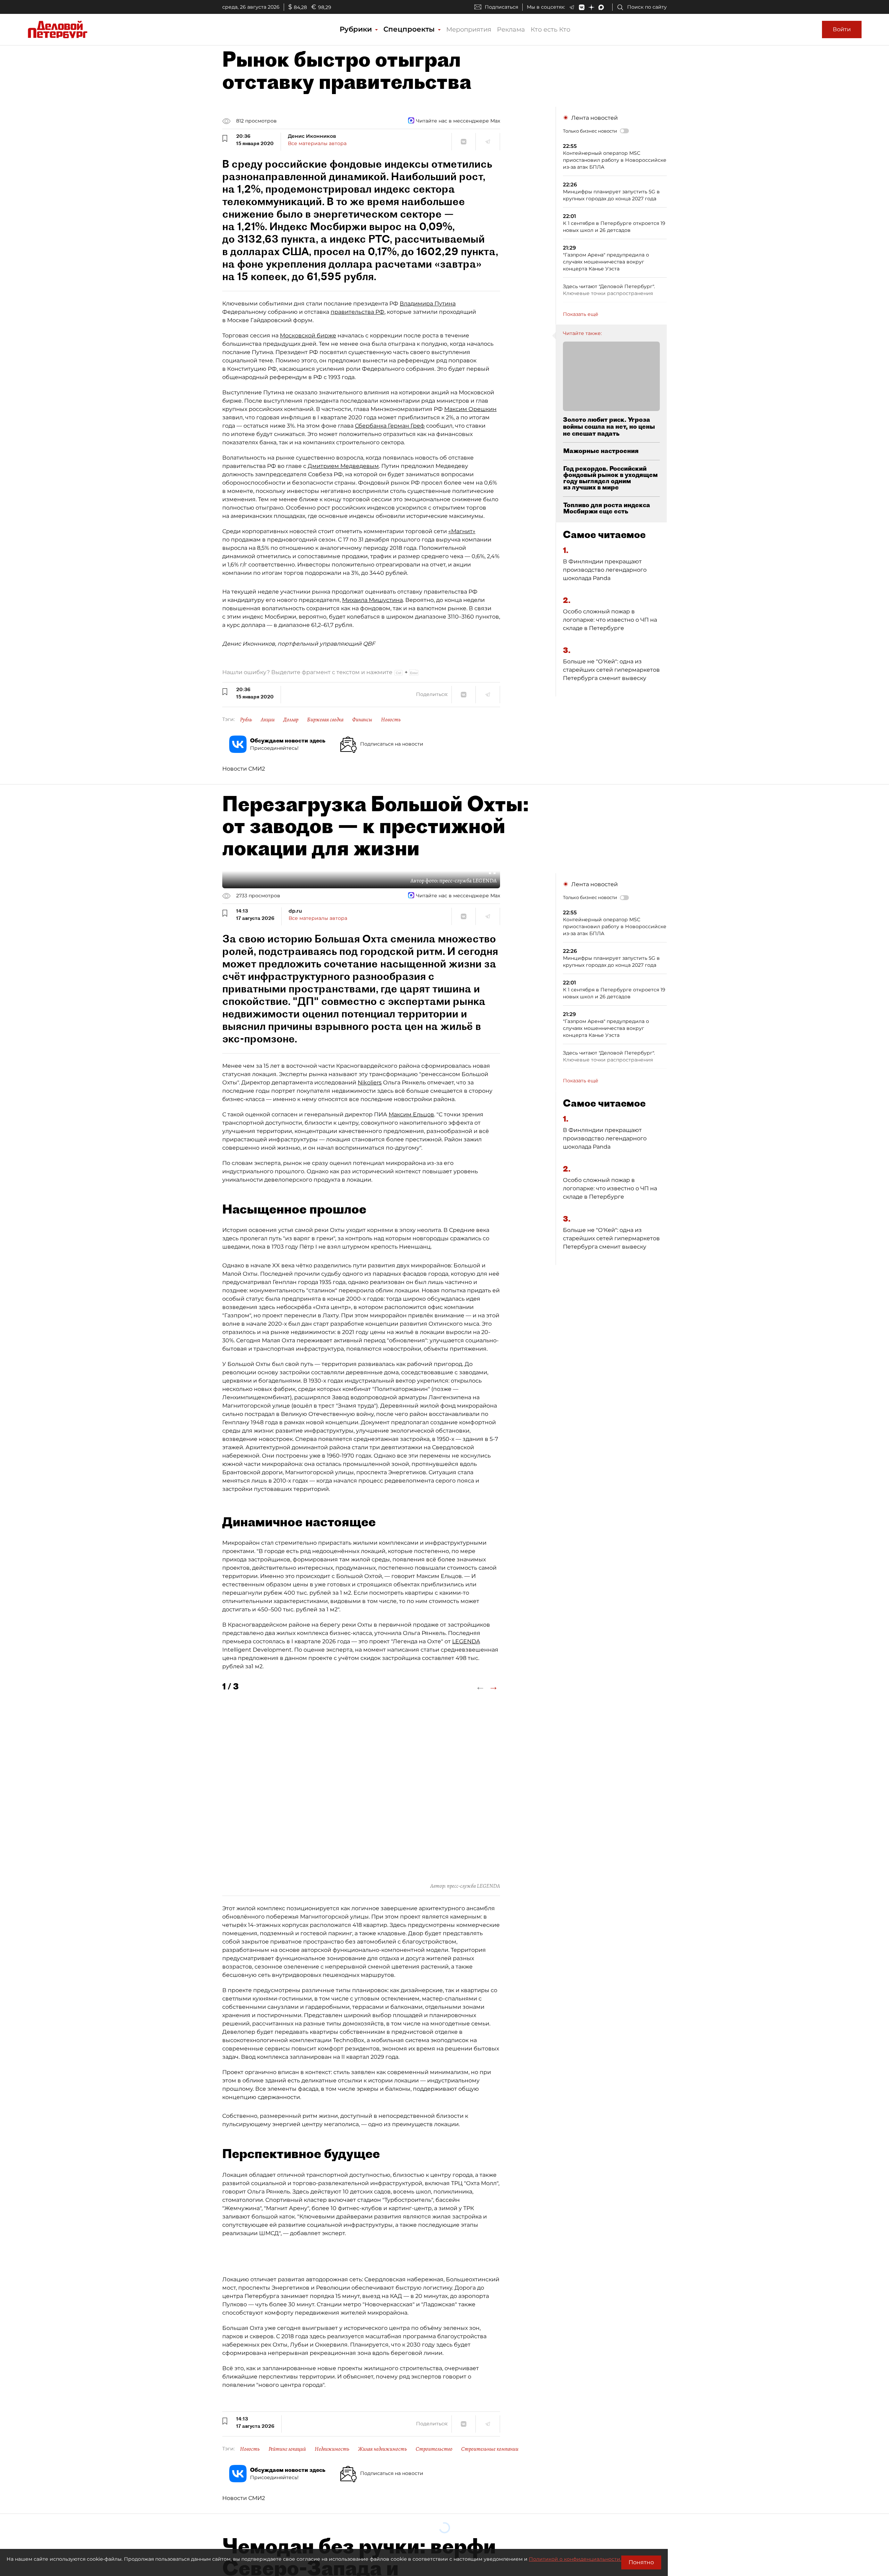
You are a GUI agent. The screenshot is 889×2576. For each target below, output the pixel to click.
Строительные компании (490, 2449)
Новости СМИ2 (244, 769)
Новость (391, 720)
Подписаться (501, 7)
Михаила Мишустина (372, 600)
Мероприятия (469, 30)
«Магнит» (462, 531)
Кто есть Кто (550, 30)
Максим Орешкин (470, 409)
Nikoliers (370, 1083)
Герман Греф (406, 426)
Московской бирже (308, 335)
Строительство (434, 2449)
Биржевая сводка (325, 720)
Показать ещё (581, 314)
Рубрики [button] (357, 29)
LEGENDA (466, 1641)
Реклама (511, 30)
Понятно (641, 2562)
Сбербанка (371, 426)
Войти (842, 29)
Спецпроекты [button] (410, 29)
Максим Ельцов (411, 1114)
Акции (268, 720)
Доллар (291, 720)
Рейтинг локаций (287, 2449)
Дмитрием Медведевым (343, 466)
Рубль (246, 720)
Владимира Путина (428, 304)
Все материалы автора (317, 143)
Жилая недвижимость (383, 2449)
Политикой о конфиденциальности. (575, 2559)
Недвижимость (332, 2449)
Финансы (362, 720)
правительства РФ (358, 312)
